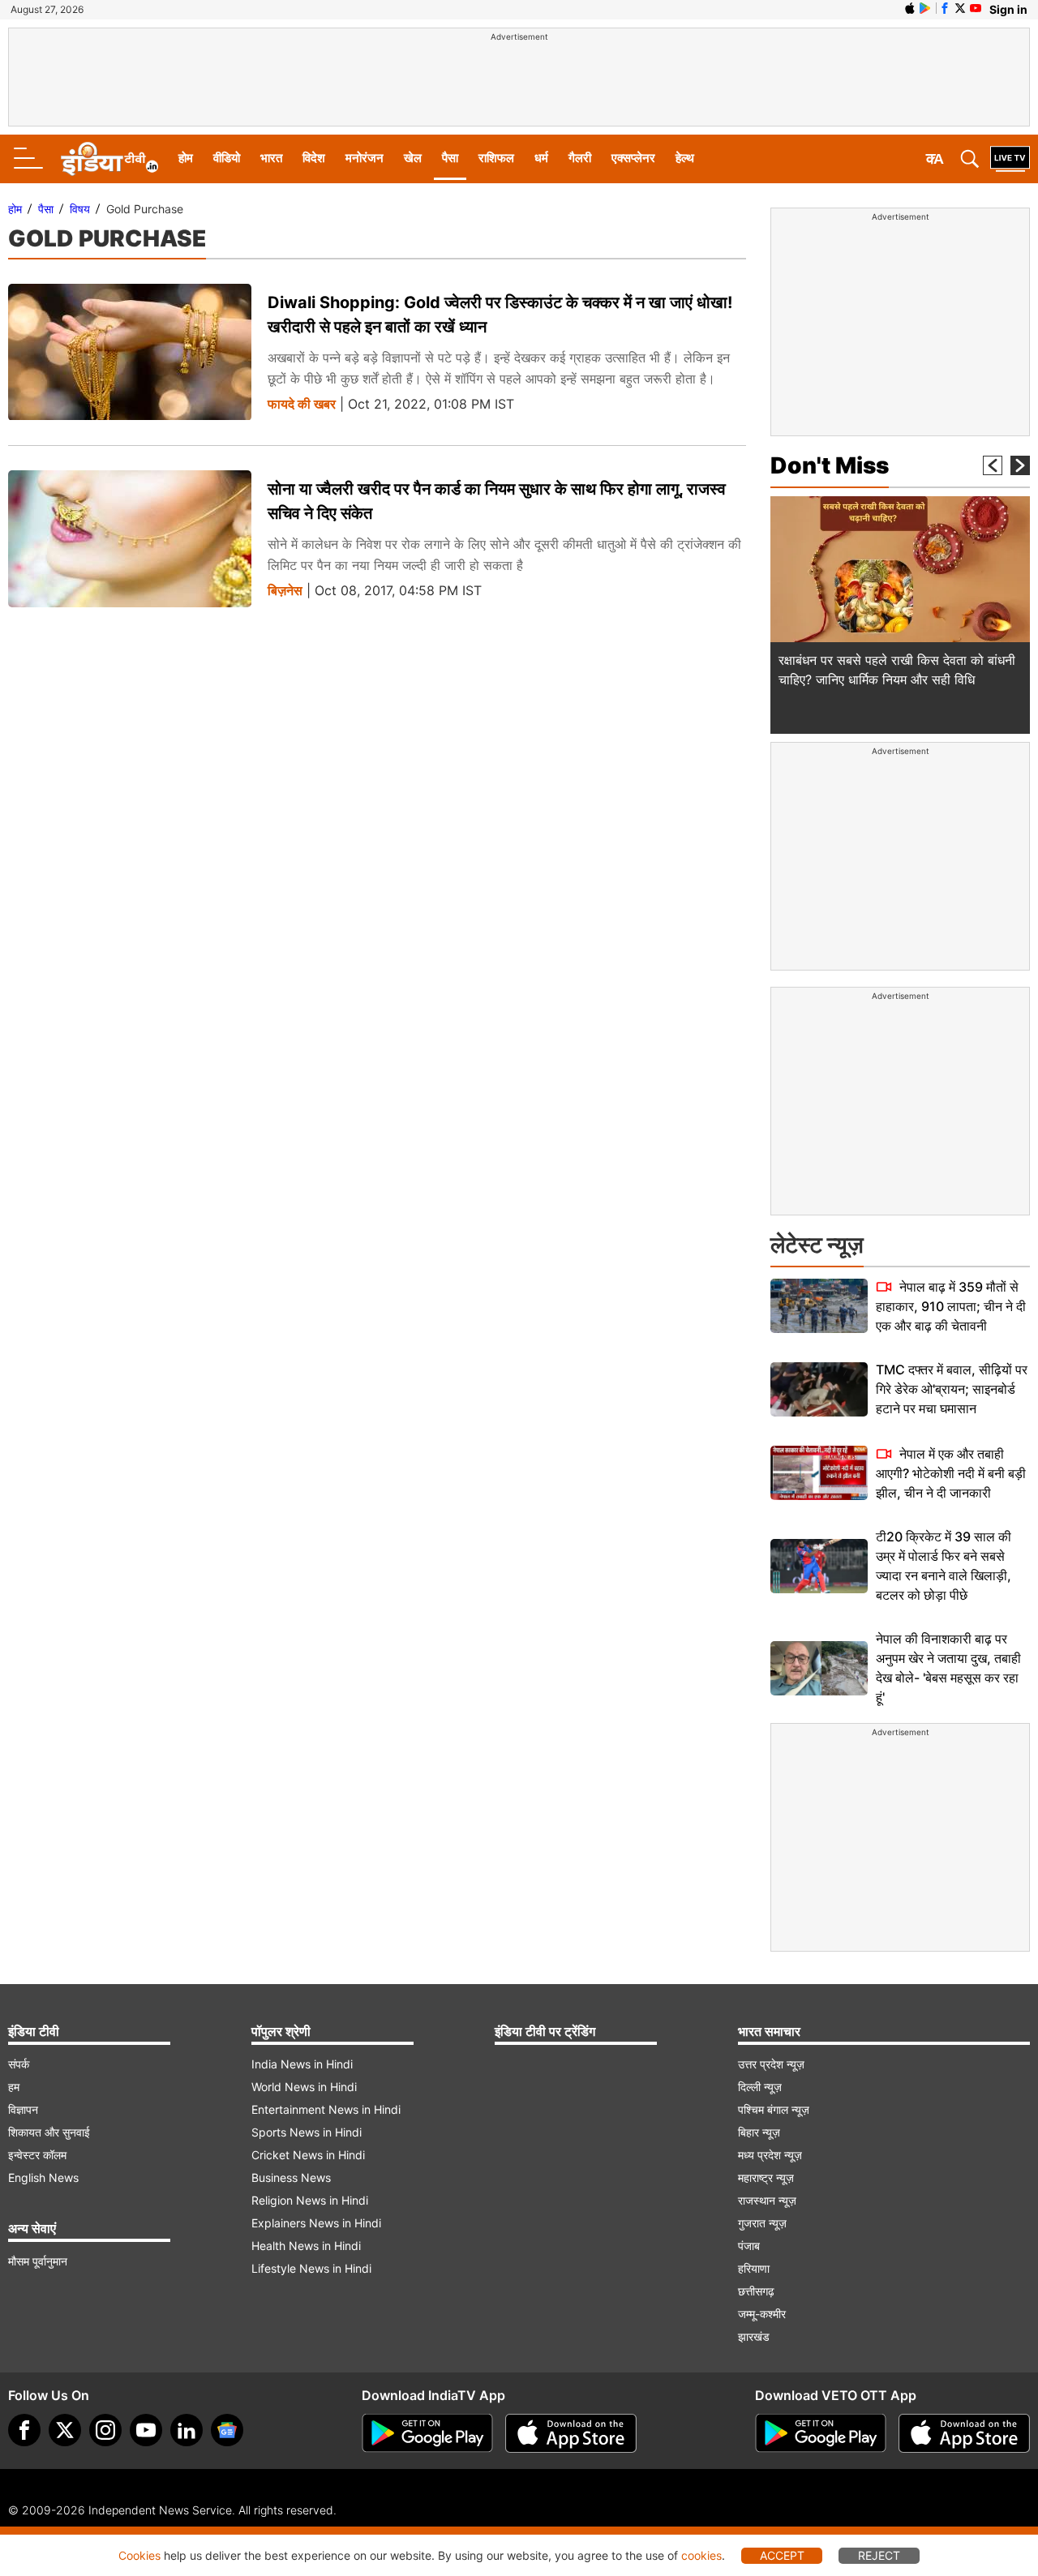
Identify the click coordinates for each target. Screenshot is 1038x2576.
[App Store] (571, 2433)
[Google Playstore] (427, 2433)
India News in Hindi (302, 2064)
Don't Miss (830, 465)
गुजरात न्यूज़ (762, 2223)
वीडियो (227, 158)
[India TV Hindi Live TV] (1010, 159)
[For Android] (821, 2433)
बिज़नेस (285, 591)
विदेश (314, 158)
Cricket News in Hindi (308, 2155)
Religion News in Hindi (310, 2200)
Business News (291, 2177)
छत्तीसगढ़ (756, 2291)
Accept (782, 2555)
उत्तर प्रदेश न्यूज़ (771, 2064)
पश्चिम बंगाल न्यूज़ (774, 2109)
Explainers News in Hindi (316, 2223)
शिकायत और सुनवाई (49, 2132)
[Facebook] (24, 2430)
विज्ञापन (23, 2109)
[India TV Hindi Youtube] (976, 8)
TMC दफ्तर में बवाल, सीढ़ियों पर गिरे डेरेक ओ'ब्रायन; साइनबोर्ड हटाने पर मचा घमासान (952, 1389)
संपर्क (19, 2064)
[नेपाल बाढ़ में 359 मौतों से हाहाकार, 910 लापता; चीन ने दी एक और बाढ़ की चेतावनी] (819, 1306)
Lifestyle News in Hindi (311, 2268)
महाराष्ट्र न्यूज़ (766, 2177)
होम (186, 158)
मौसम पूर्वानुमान (38, 2261)
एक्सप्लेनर (633, 158)
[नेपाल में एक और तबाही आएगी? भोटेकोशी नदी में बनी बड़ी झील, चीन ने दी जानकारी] (819, 1473)
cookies (701, 2555)
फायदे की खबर (302, 404)
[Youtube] (146, 2430)
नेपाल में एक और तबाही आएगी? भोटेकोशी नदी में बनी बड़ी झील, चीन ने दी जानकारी (951, 1473)
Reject (879, 2555)
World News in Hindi (304, 2087)
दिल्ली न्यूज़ (760, 2087)
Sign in (1008, 9)
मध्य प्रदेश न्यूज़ (770, 2155)
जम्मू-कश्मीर (762, 2314)
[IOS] (910, 8)
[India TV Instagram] (105, 2430)
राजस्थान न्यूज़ (767, 2200)
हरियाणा (754, 2268)
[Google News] (227, 2430)
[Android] (925, 8)
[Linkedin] (187, 2430)
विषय (80, 209)
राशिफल (496, 158)
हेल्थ (685, 158)
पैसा (450, 158)
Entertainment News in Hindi (326, 2109)
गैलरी (580, 158)
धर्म (541, 158)
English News (43, 2177)
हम (14, 2087)
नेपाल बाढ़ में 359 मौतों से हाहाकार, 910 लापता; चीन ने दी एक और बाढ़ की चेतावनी (951, 1306)
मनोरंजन (365, 158)
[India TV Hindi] (109, 159)
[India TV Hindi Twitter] (960, 8)
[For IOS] (964, 2433)
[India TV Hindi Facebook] (945, 8)
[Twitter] (65, 2430)
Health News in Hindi (306, 2246)
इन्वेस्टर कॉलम (37, 2155)
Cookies (139, 2555)
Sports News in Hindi (307, 2132)
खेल (413, 158)
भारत (271, 158)
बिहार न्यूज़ (759, 2132)
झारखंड (754, 2336)
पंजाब (749, 2246)
